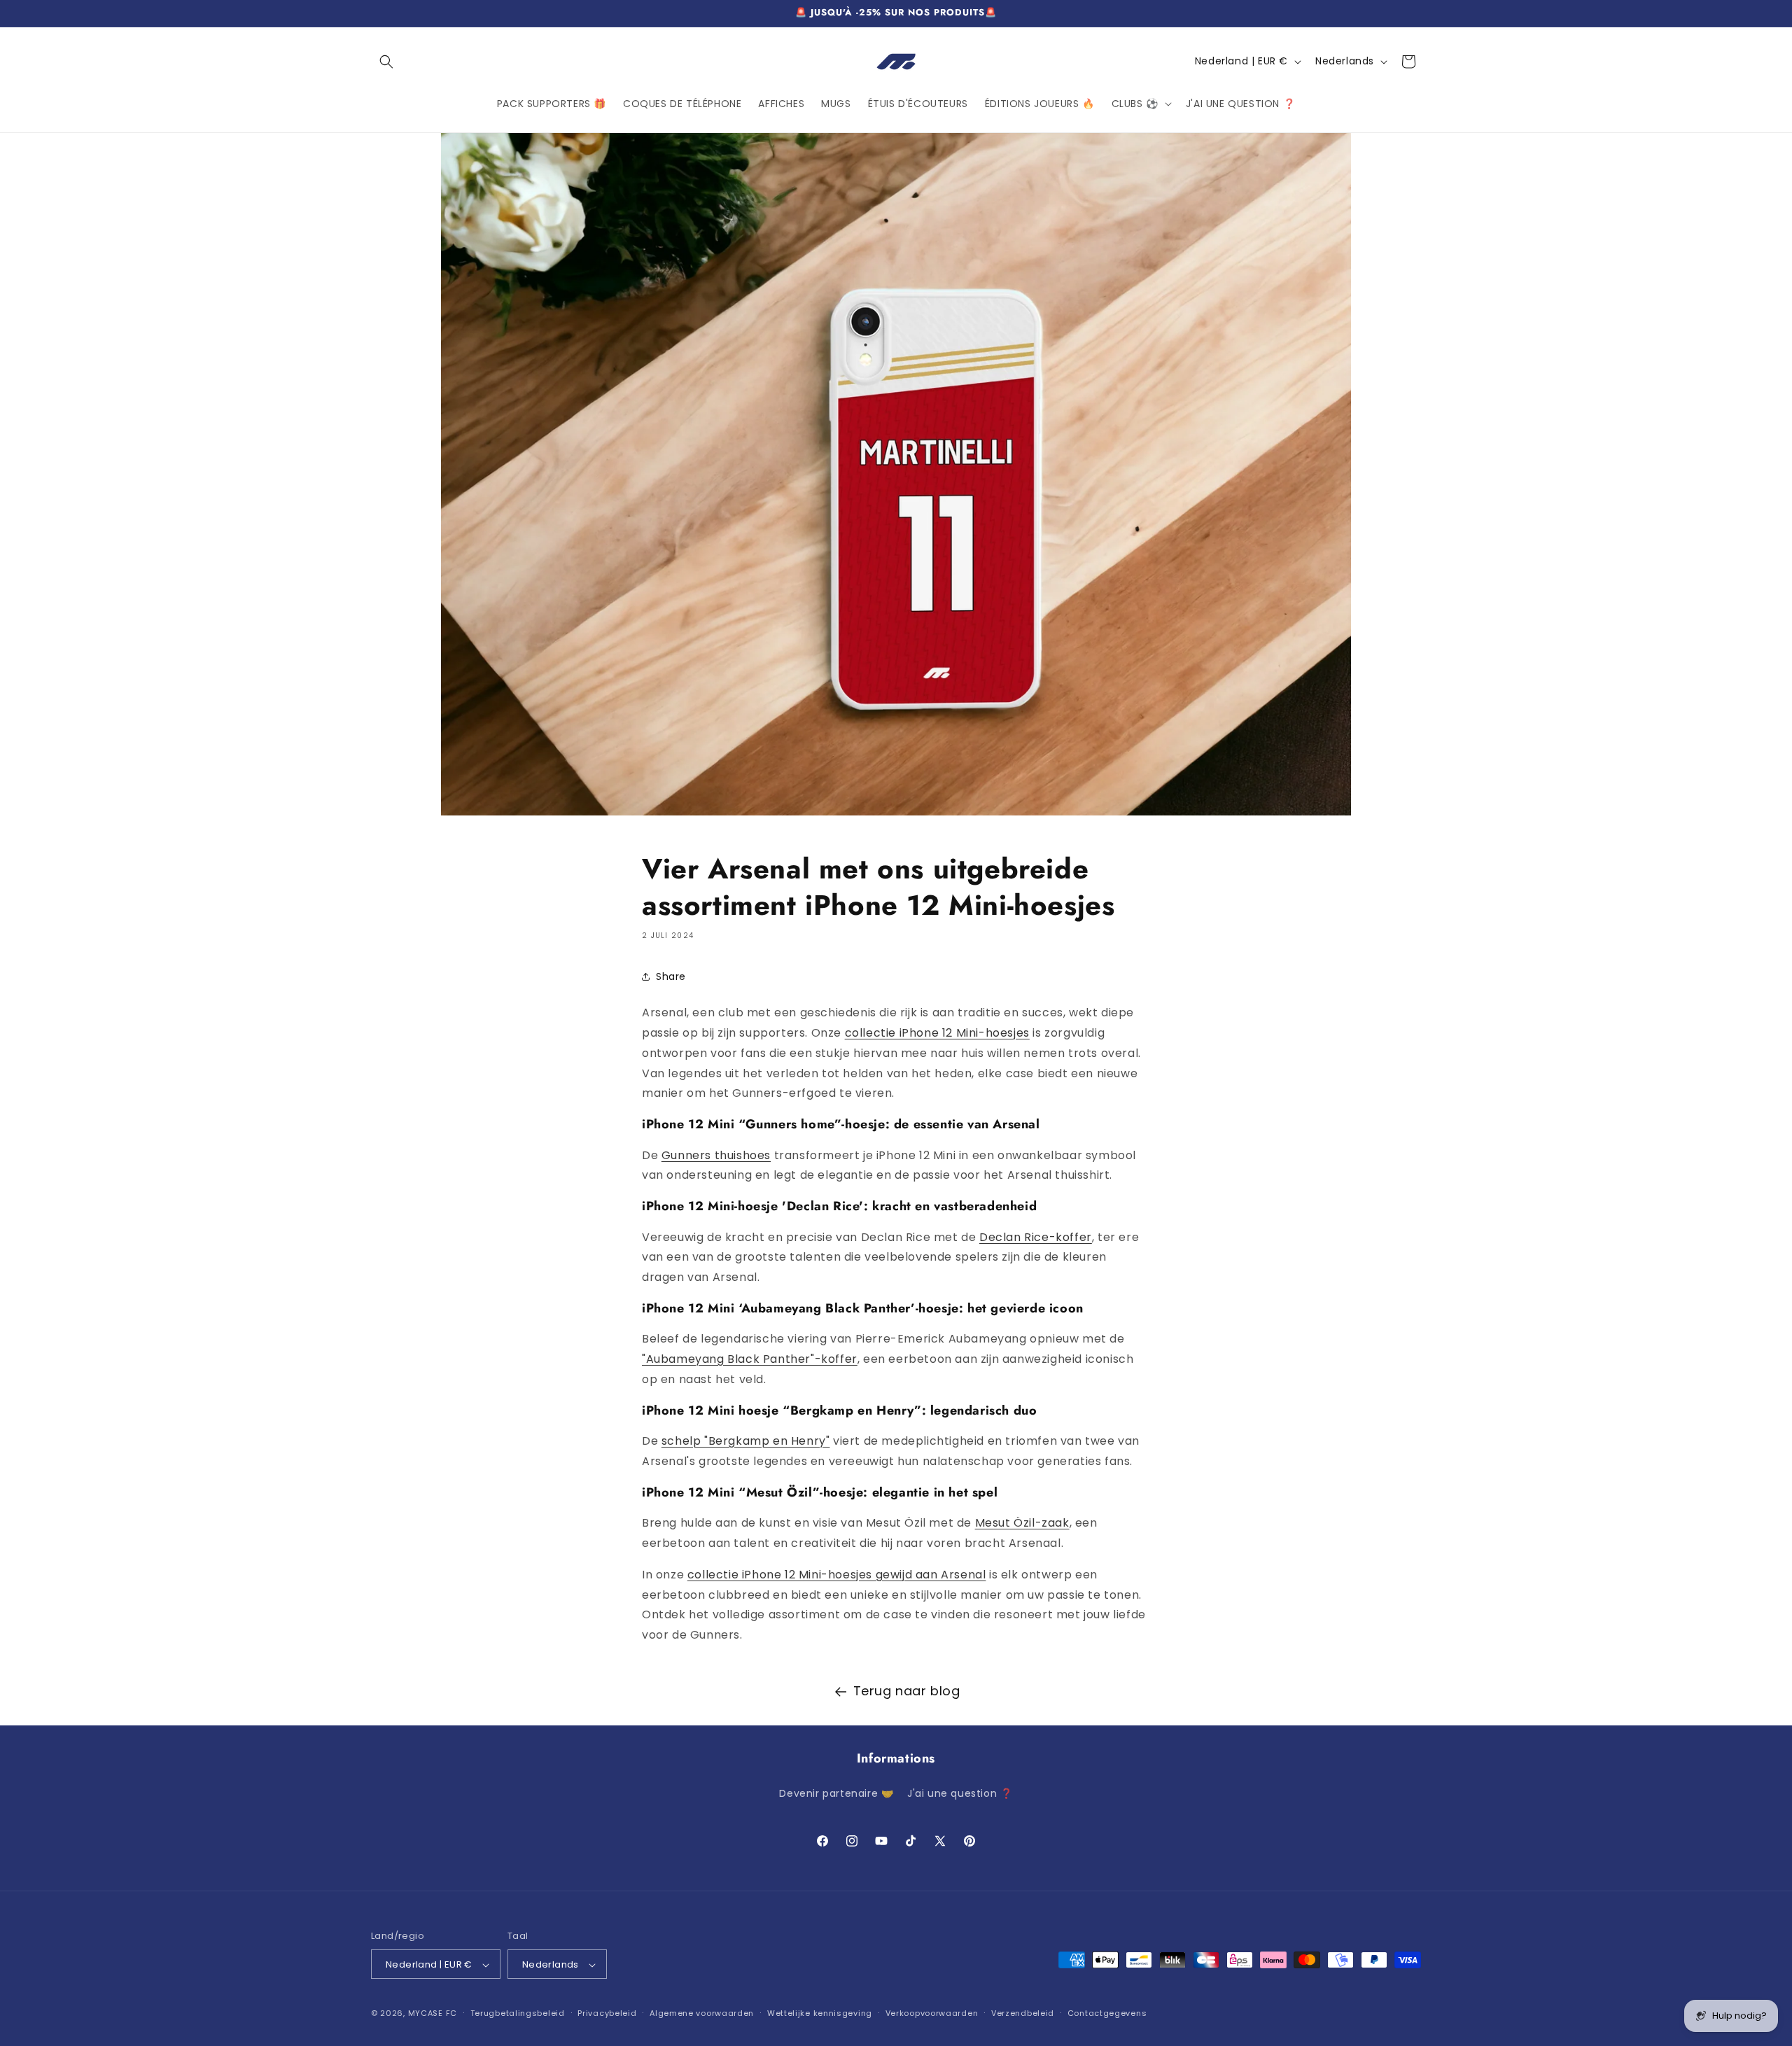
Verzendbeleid (1023, 2014)
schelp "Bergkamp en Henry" (746, 1441)
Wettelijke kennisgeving (820, 2014)
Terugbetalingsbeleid (518, 2014)
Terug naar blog (907, 1691)
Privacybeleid (607, 2014)
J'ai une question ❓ (960, 1793)
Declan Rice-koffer (1036, 1236)
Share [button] (671, 976)
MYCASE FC (433, 2014)
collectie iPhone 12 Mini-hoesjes (937, 1032)
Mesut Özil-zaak (1022, 1523)
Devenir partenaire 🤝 (836, 1793)
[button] (386, 62)
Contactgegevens (1107, 2014)
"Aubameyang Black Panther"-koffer (750, 1359)
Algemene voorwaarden (702, 2014)
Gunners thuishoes (716, 1155)
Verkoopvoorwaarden (932, 2014)
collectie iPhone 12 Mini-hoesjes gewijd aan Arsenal (837, 1574)
